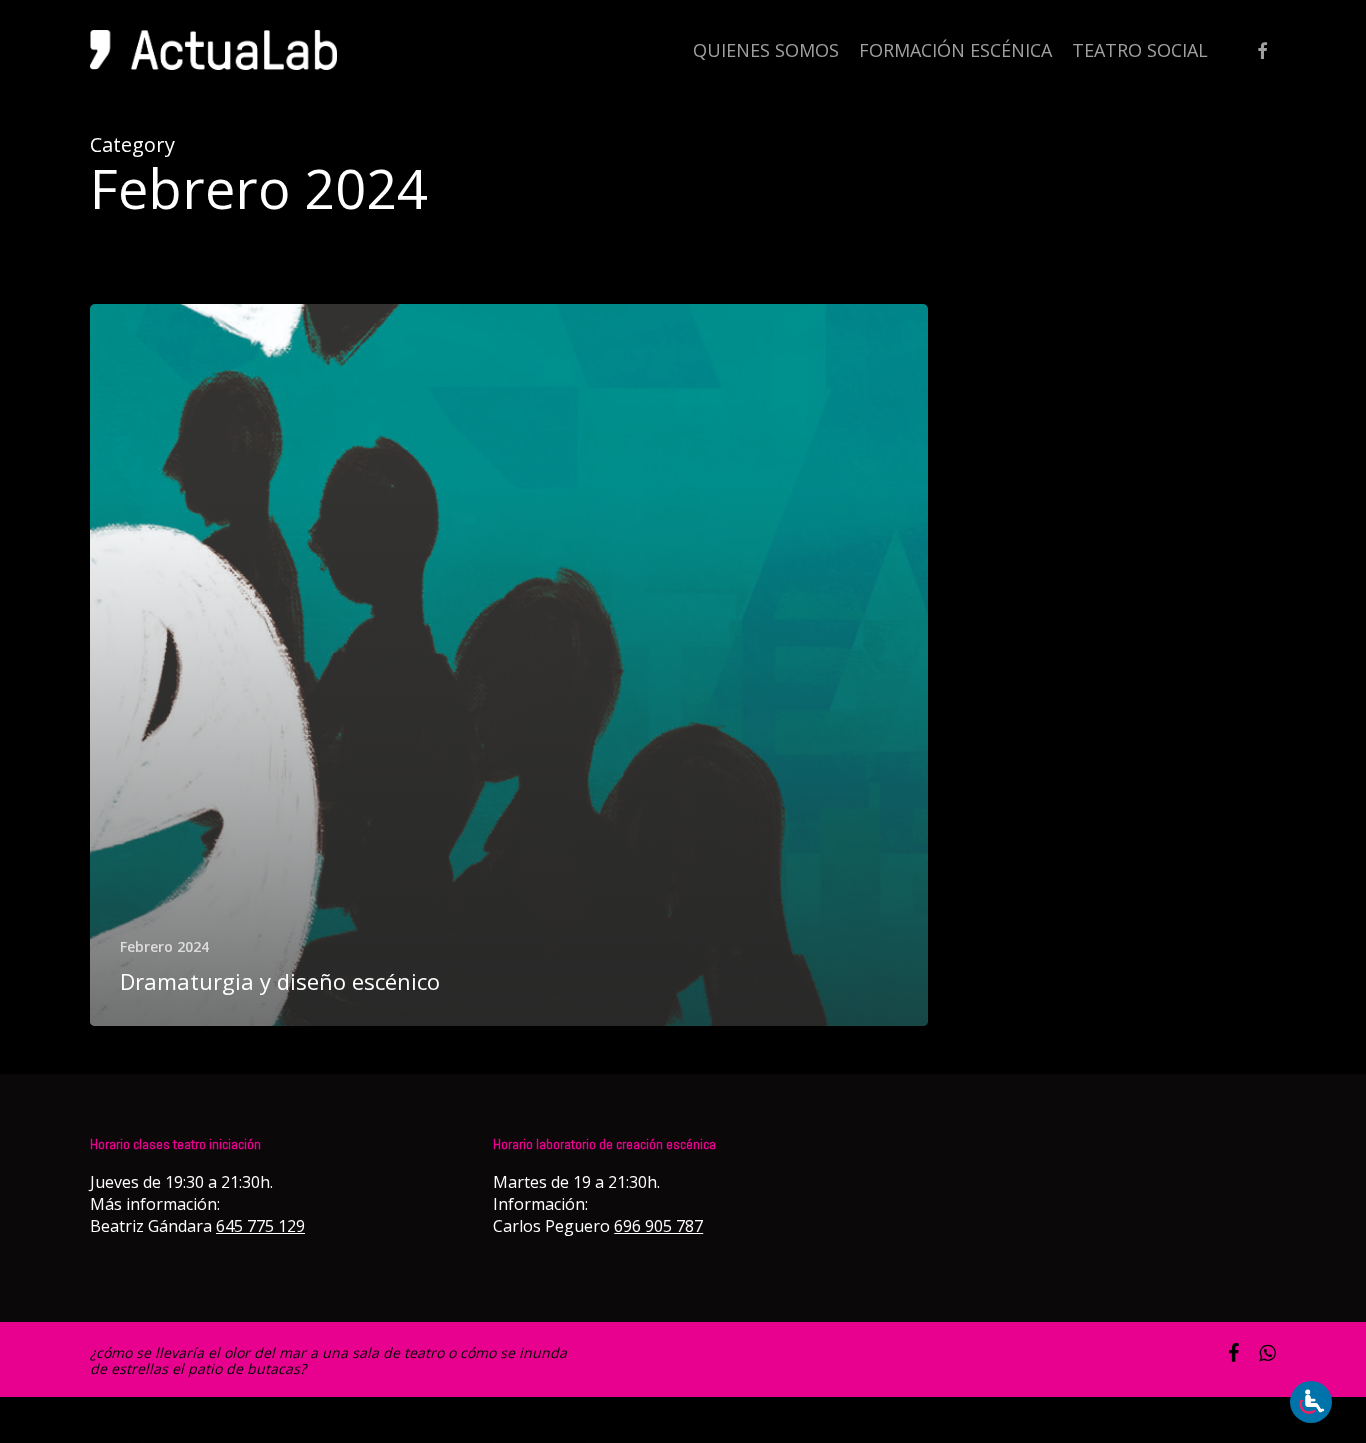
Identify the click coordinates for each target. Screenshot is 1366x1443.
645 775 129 (260, 1226)
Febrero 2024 (164, 946)
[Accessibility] (1311, 1402)
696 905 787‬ (658, 1226)
